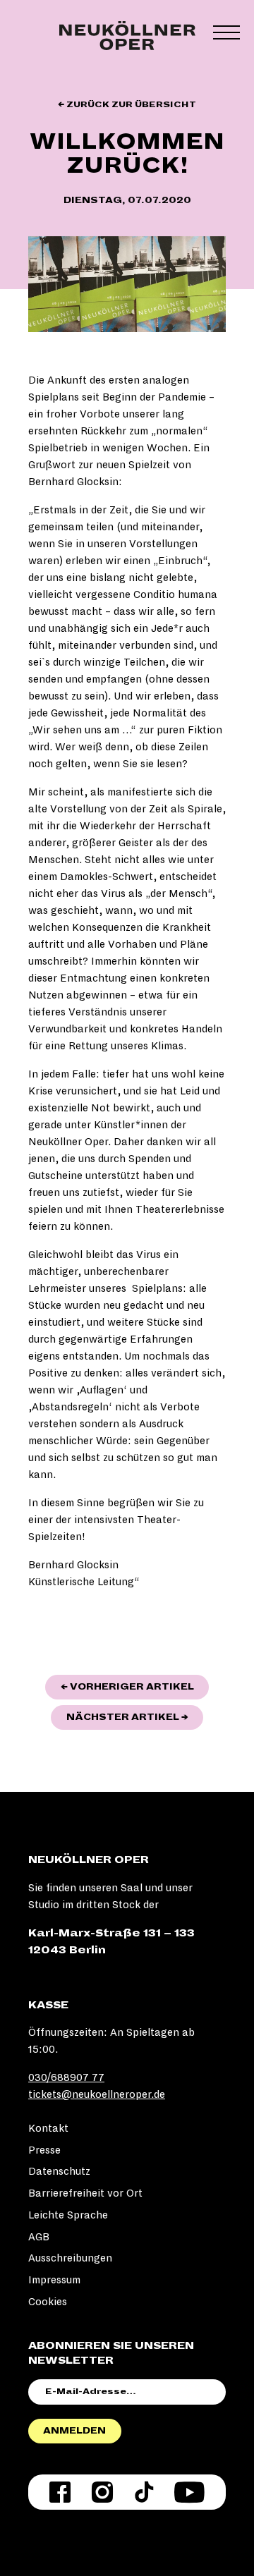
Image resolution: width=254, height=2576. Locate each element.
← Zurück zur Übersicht (127, 105)
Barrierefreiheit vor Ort (85, 2193)
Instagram (102, 2492)
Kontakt (48, 2128)
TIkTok (144, 2492)
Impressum (54, 2280)
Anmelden (74, 2431)
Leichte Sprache (68, 2215)
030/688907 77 (66, 2077)
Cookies (48, 2302)
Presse (44, 2150)
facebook (60, 2492)
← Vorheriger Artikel (135, 1686)
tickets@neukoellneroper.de (97, 2094)
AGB (39, 2237)
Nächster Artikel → (135, 1717)
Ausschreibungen (70, 2258)
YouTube (189, 2492)
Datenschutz (59, 2171)
